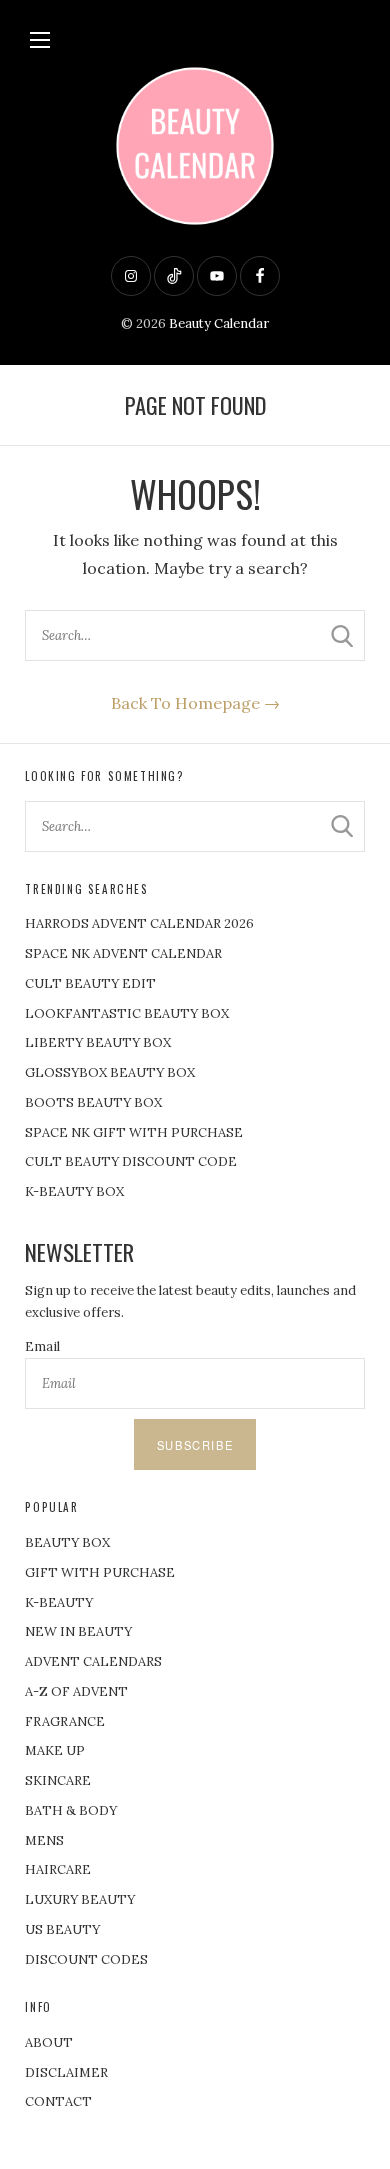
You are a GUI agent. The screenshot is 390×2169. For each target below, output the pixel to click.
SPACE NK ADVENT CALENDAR (123, 953)
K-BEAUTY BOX (74, 1191)
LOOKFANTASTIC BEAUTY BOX (127, 1013)
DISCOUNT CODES (86, 1959)
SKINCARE (58, 1780)
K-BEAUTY (59, 1602)
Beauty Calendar (219, 323)
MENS (44, 1840)
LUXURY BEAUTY (80, 1899)
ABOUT (49, 2042)
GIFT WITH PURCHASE (100, 1572)
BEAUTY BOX (67, 1542)
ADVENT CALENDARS (93, 1661)
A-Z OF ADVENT (76, 1691)
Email (42, 1346)
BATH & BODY (71, 1810)
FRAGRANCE (65, 1721)
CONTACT (58, 2101)
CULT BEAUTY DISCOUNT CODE (131, 1161)
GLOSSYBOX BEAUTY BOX (110, 1072)
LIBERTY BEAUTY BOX (98, 1042)
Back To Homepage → (195, 703)
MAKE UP (55, 1750)
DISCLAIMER (66, 2072)
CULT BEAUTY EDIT (90, 983)
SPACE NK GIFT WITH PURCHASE (134, 1132)
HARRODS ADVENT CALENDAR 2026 (139, 923)
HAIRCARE (58, 1869)
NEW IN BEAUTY (78, 1631)
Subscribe (195, 1445)
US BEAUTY (62, 1929)
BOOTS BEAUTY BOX (93, 1102)
